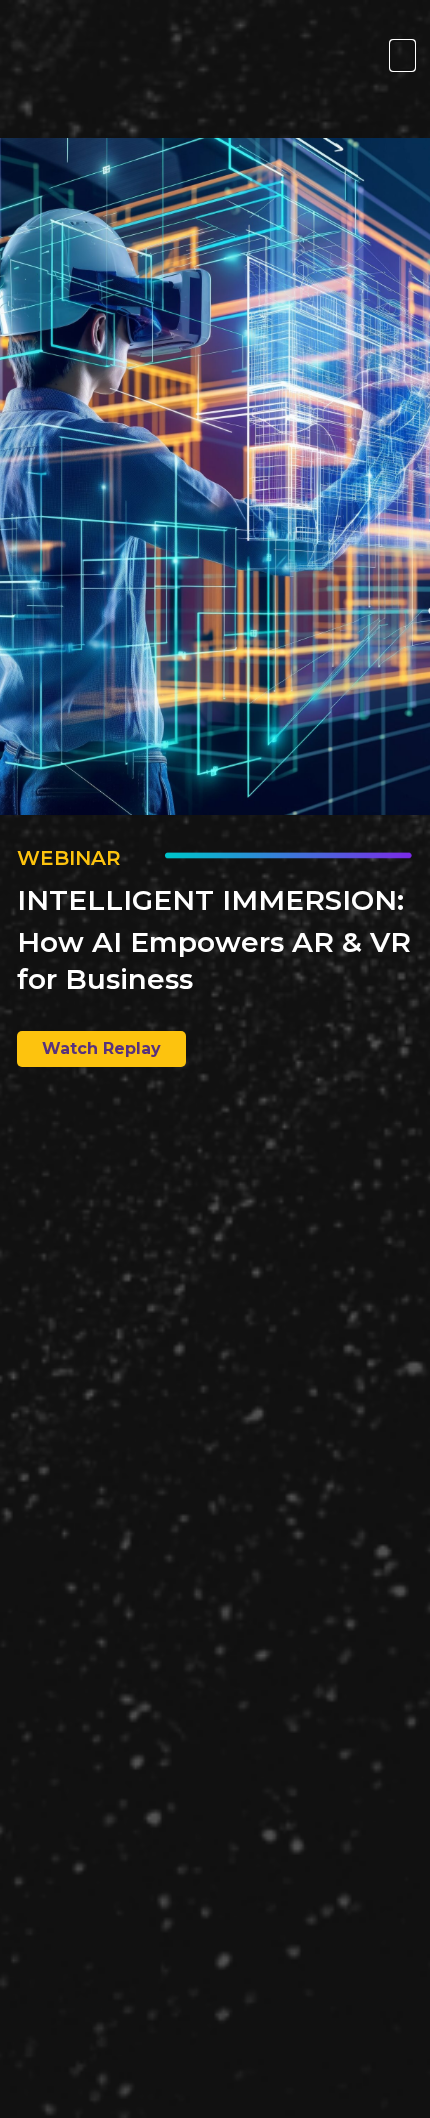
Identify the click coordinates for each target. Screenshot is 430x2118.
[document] (215, 1059)
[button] (402, 55)
